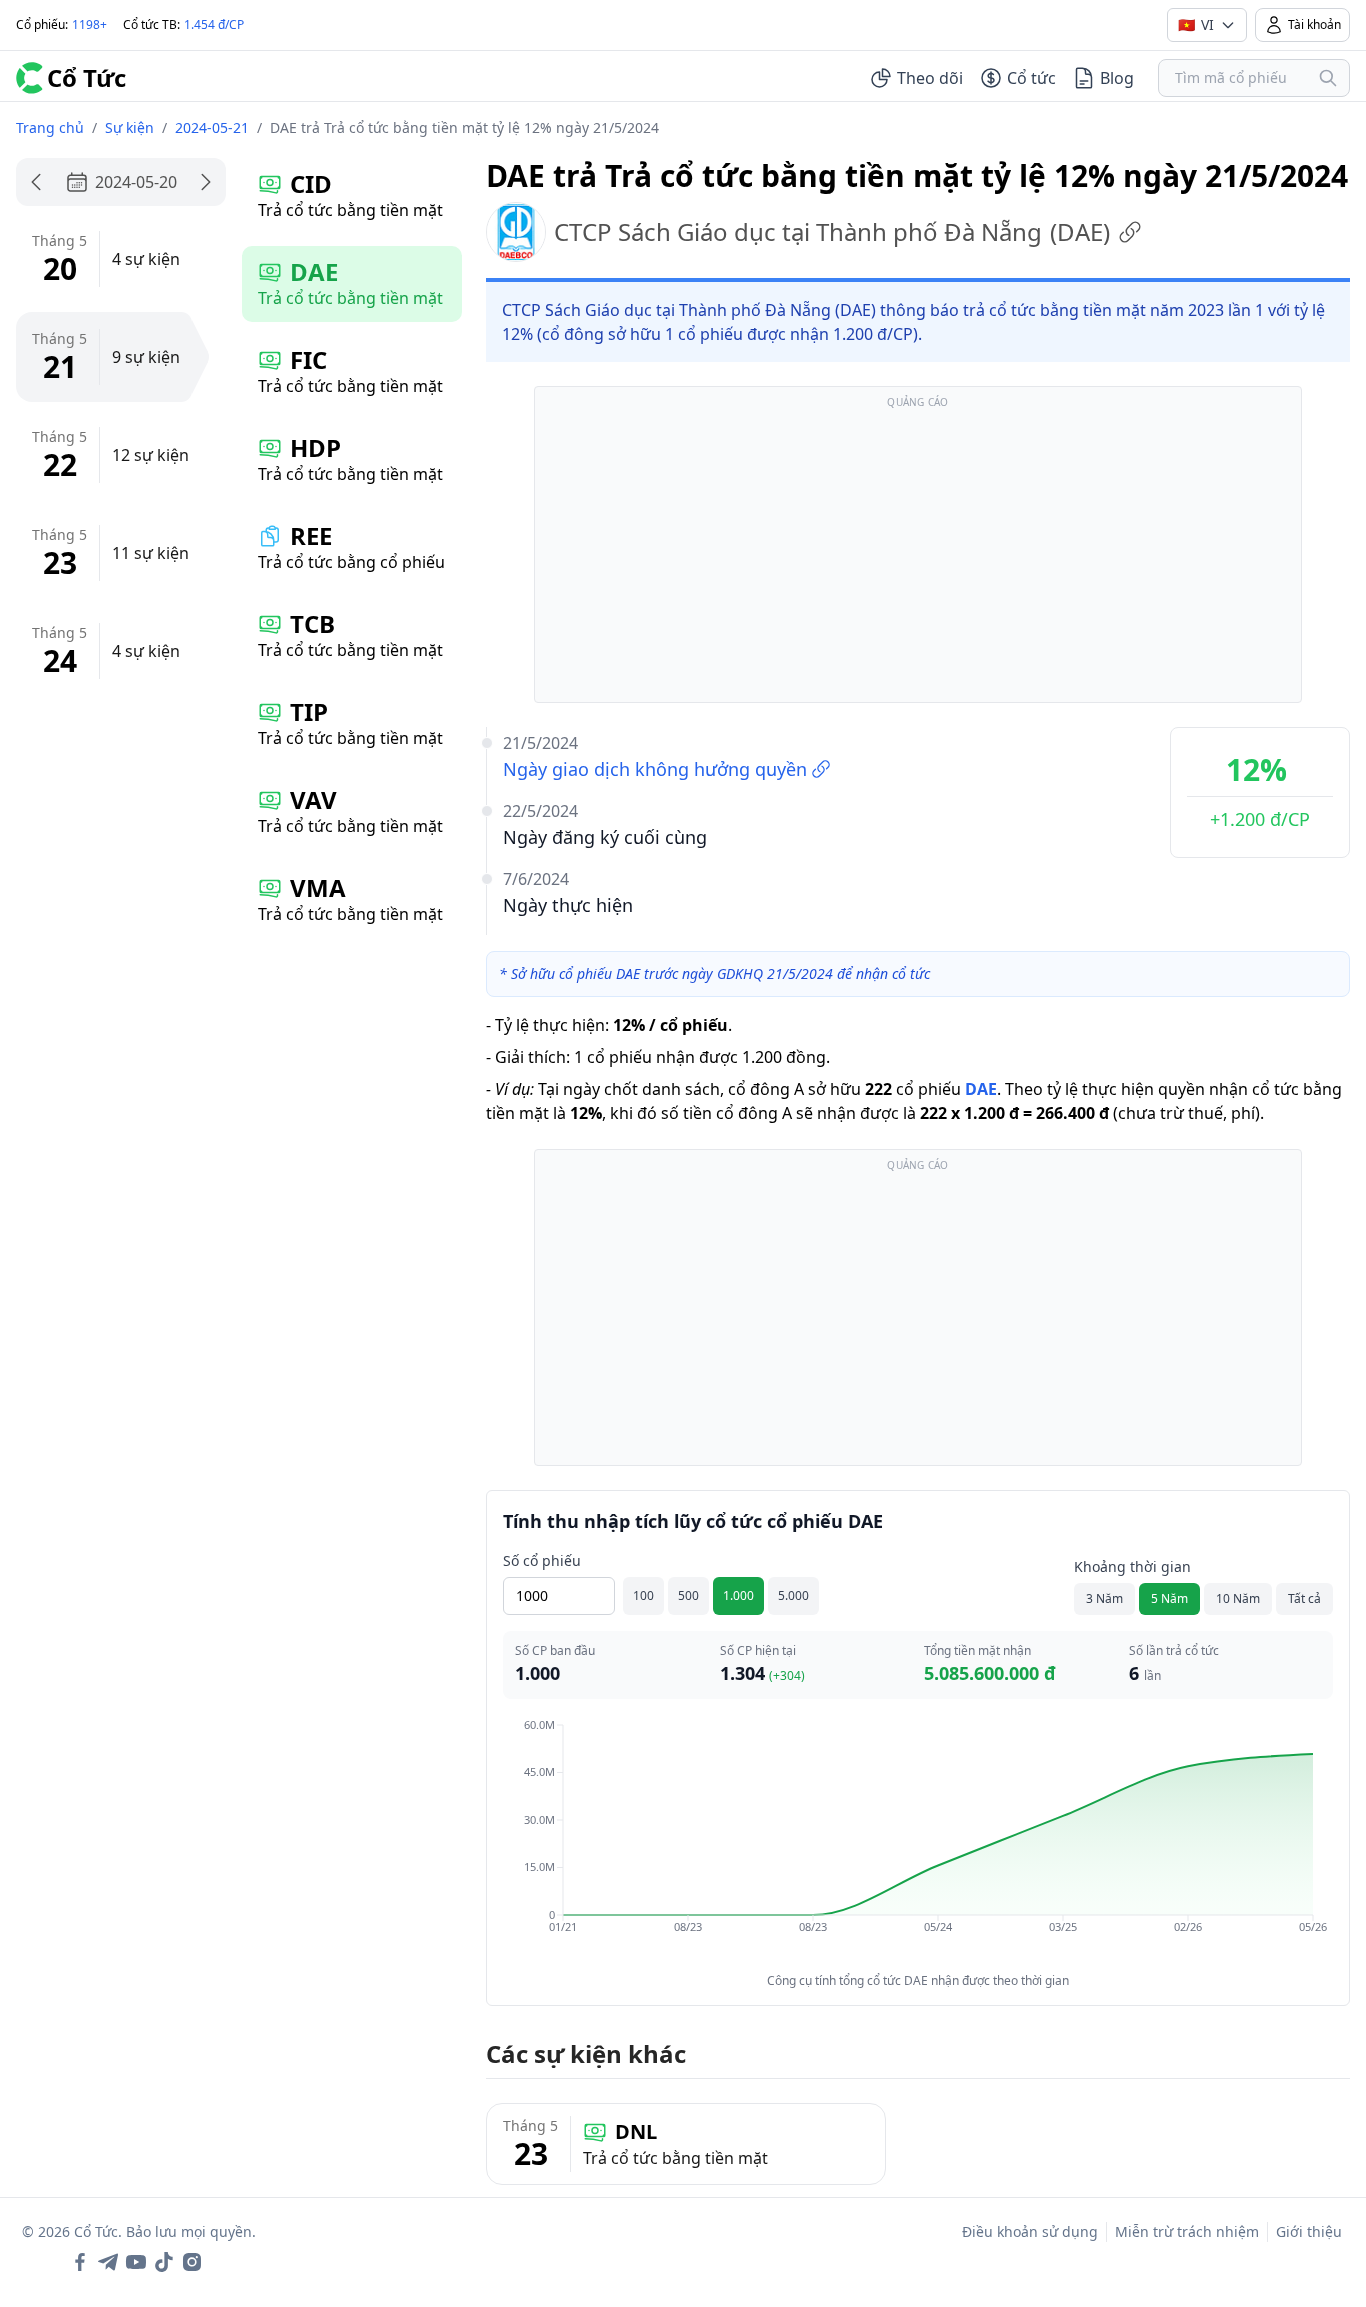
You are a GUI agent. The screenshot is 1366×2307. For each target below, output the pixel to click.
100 (643, 1595)
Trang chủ (50, 127)
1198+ (89, 24)
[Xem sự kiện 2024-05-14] (36, 182)
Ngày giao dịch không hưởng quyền (655, 769)
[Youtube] (136, 2262)
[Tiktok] (164, 2262)
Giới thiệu (1309, 2231)
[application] (918, 1840)
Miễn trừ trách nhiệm (1187, 2231)
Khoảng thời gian (1132, 1566)
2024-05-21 (212, 127)
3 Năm (1104, 1598)
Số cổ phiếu (542, 1560)
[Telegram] (108, 2262)
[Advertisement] (918, 554)
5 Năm (1169, 1598)
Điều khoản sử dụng (1030, 2231)
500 (688, 1595)
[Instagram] (192, 2262)
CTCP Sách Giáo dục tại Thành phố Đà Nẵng (832, 231)
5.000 (793, 1595)
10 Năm (1238, 1598)
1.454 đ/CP (214, 24)
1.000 (738, 1595)
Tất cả (1304, 1598)
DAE (981, 1089)
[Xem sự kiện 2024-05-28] (206, 182)
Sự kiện (129, 127)
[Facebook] (80, 2262)
